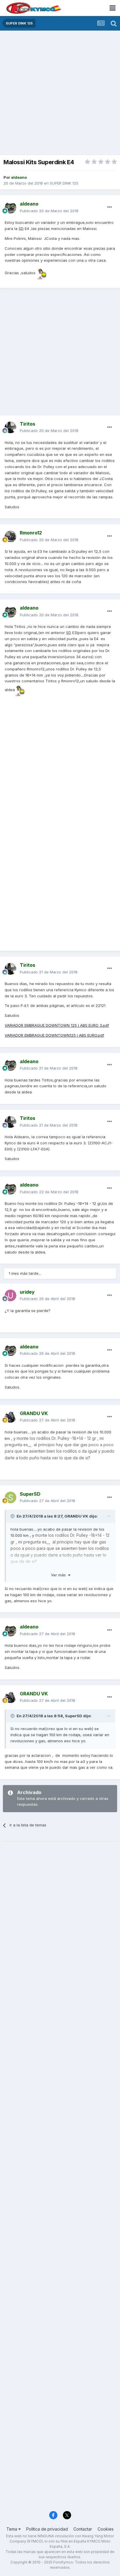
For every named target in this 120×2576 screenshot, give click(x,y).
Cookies (106, 2529)
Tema (12, 2529)
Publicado (49, 211)
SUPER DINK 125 (64, 183)
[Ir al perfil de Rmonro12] (10, 537)
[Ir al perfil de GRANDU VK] (10, 1417)
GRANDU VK (76, 1516)
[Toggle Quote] (13, 1516)
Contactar (83, 2529)
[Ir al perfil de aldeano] (10, 208)
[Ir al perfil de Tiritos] (10, 427)
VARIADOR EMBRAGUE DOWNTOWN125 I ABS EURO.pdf (54, 1035)
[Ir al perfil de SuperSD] (10, 1497)
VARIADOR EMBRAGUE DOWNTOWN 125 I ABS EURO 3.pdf (57, 1025)
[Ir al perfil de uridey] (10, 1295)
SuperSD (74, 1716)
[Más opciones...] (110, 207)
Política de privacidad (47, 2529)
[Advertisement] (60, 93)
